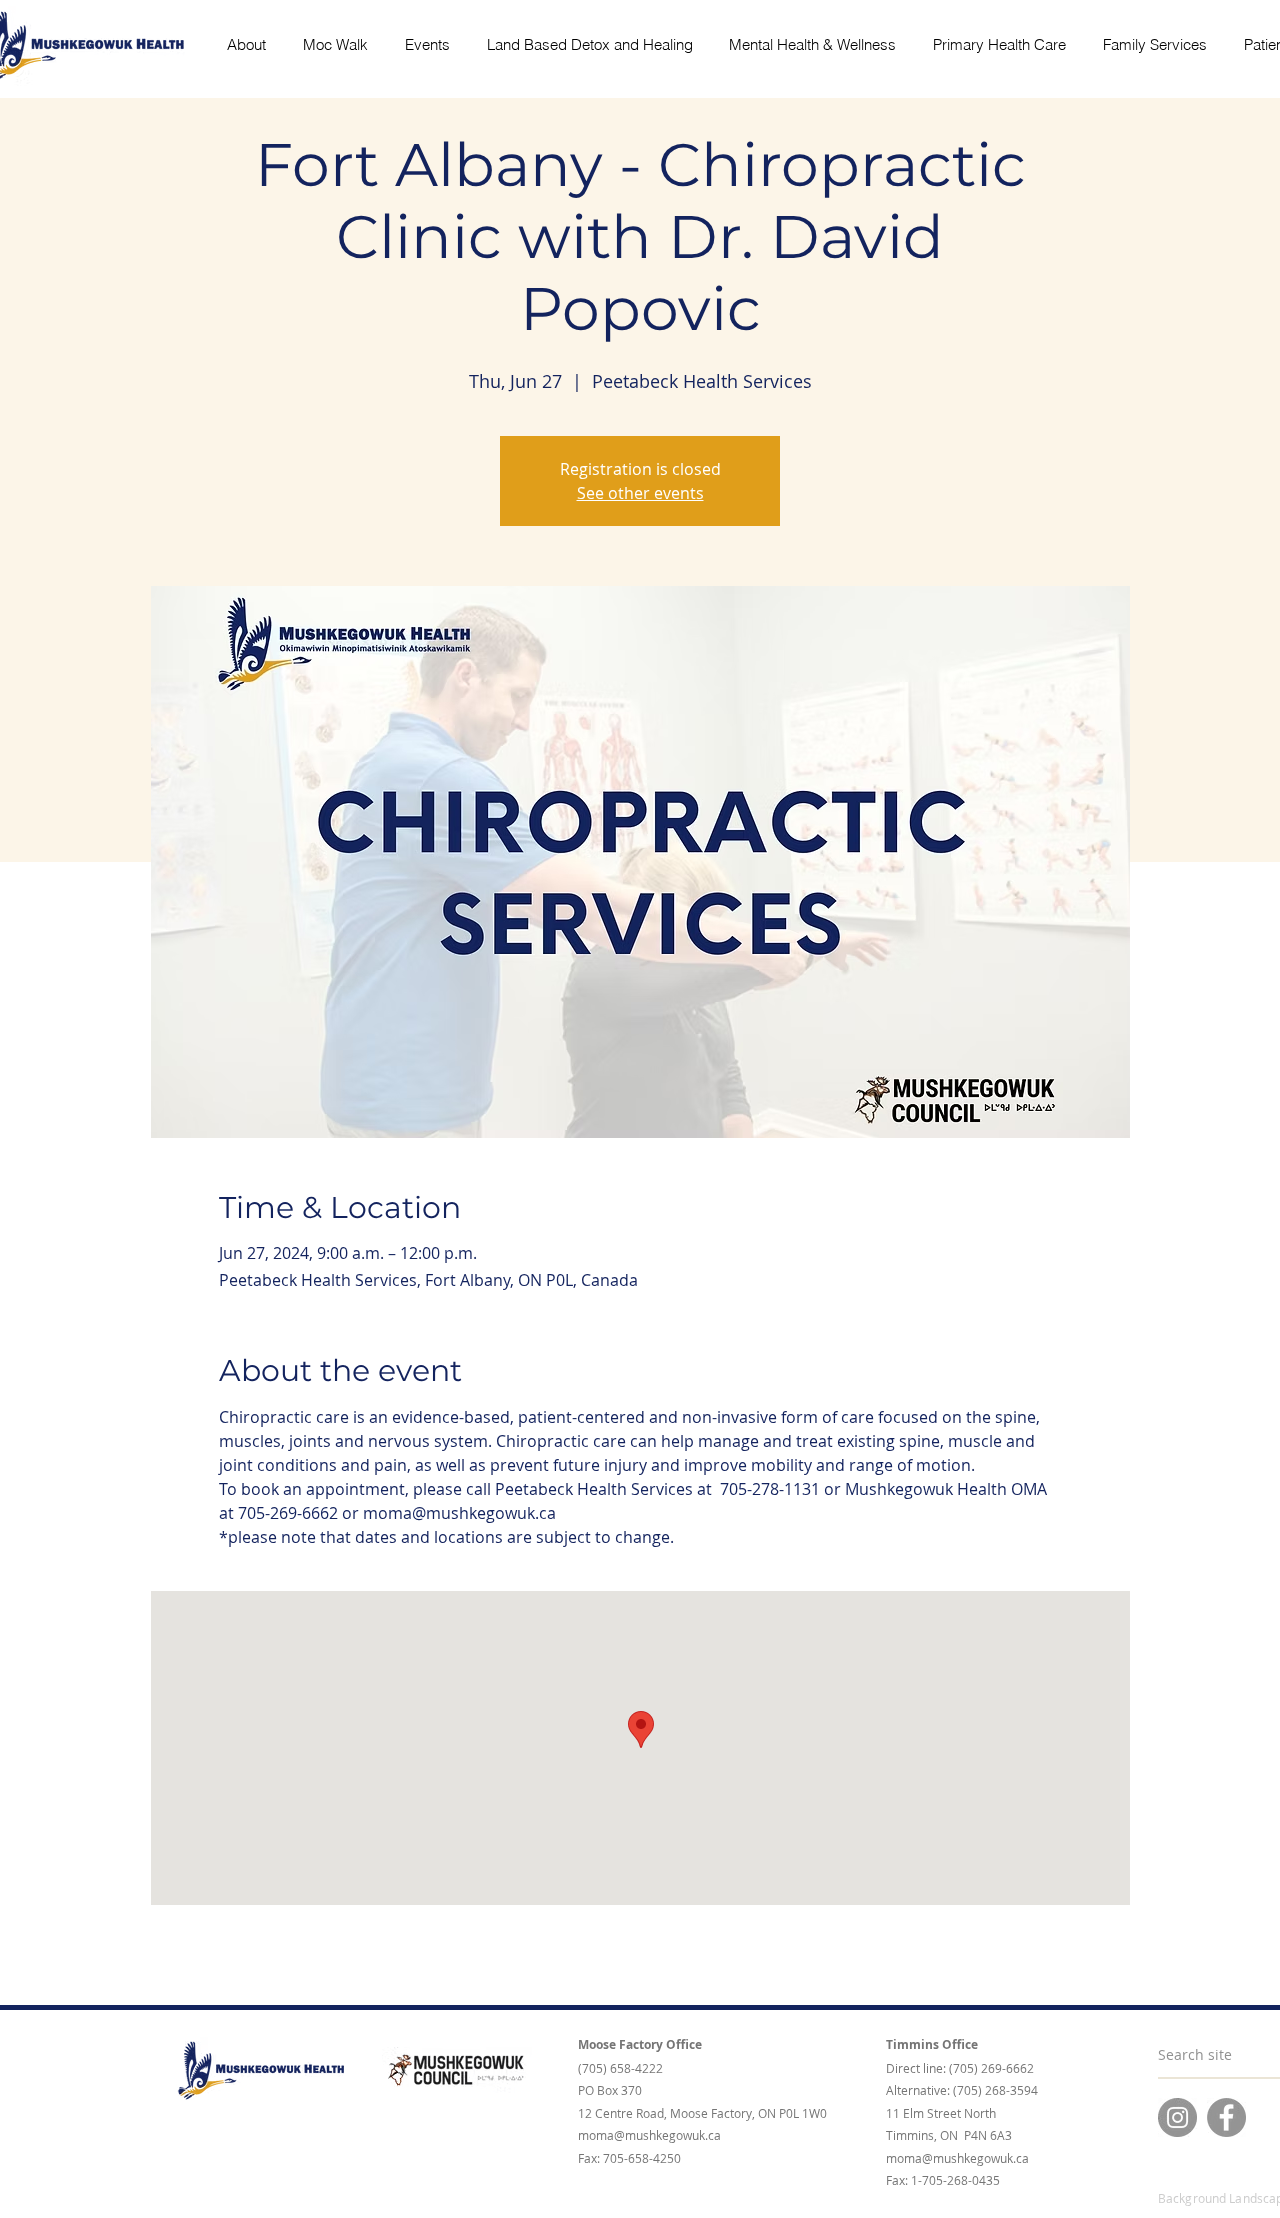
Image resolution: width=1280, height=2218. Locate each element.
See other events (640, 493)
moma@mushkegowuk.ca (649, 2135)
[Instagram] (1177, 2117)
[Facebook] (1226, 2117)
